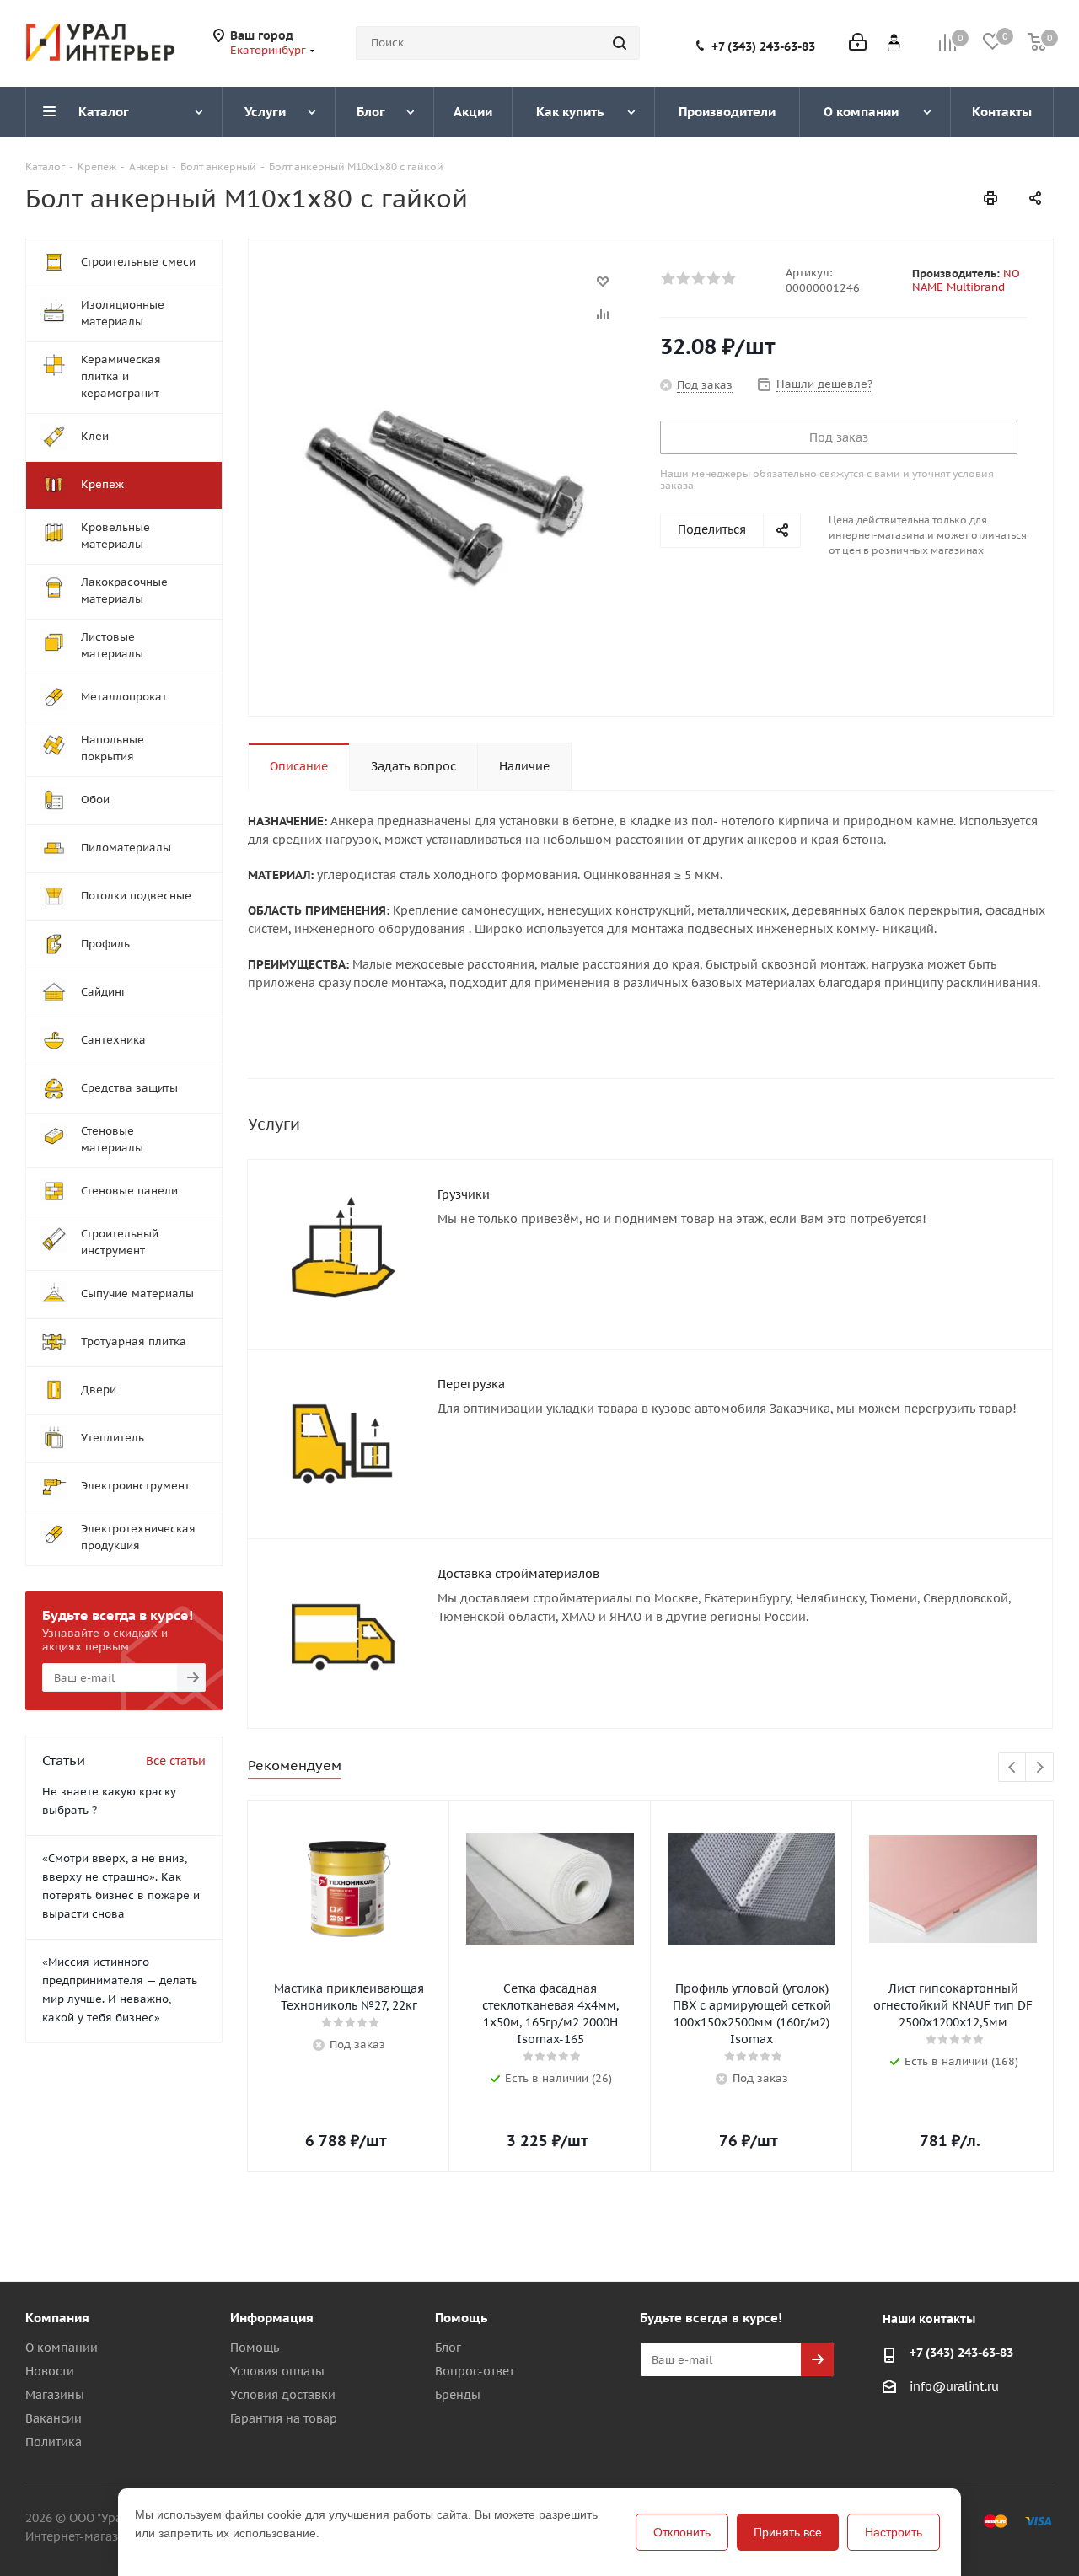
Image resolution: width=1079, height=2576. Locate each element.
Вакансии (54, 2418)
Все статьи (176, 1761)
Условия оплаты (277, 2371)
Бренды (458, 2395)
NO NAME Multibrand (966, 280)
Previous (1013, 1768)
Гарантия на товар (284, 2418)
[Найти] (620, 43)
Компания (57, 2318)
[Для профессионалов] (894, 42)
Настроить (894, 2532)
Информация (272, 2318)
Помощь (255, 2348)
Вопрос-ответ (475, 2371)
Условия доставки (283, 2395)
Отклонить (682, 2532)
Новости (50, 2371)
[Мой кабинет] (858, 43)
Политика (54, 2442)
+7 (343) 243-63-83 (763, 46)
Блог (448, 2348)
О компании (62, 2348)
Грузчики (464, 1194)
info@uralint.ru (954, 2386)
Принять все (788, 2532)
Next (1040, 1768)
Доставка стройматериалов (518, 1574)
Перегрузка (471, 1384)
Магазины (55, 2395)
